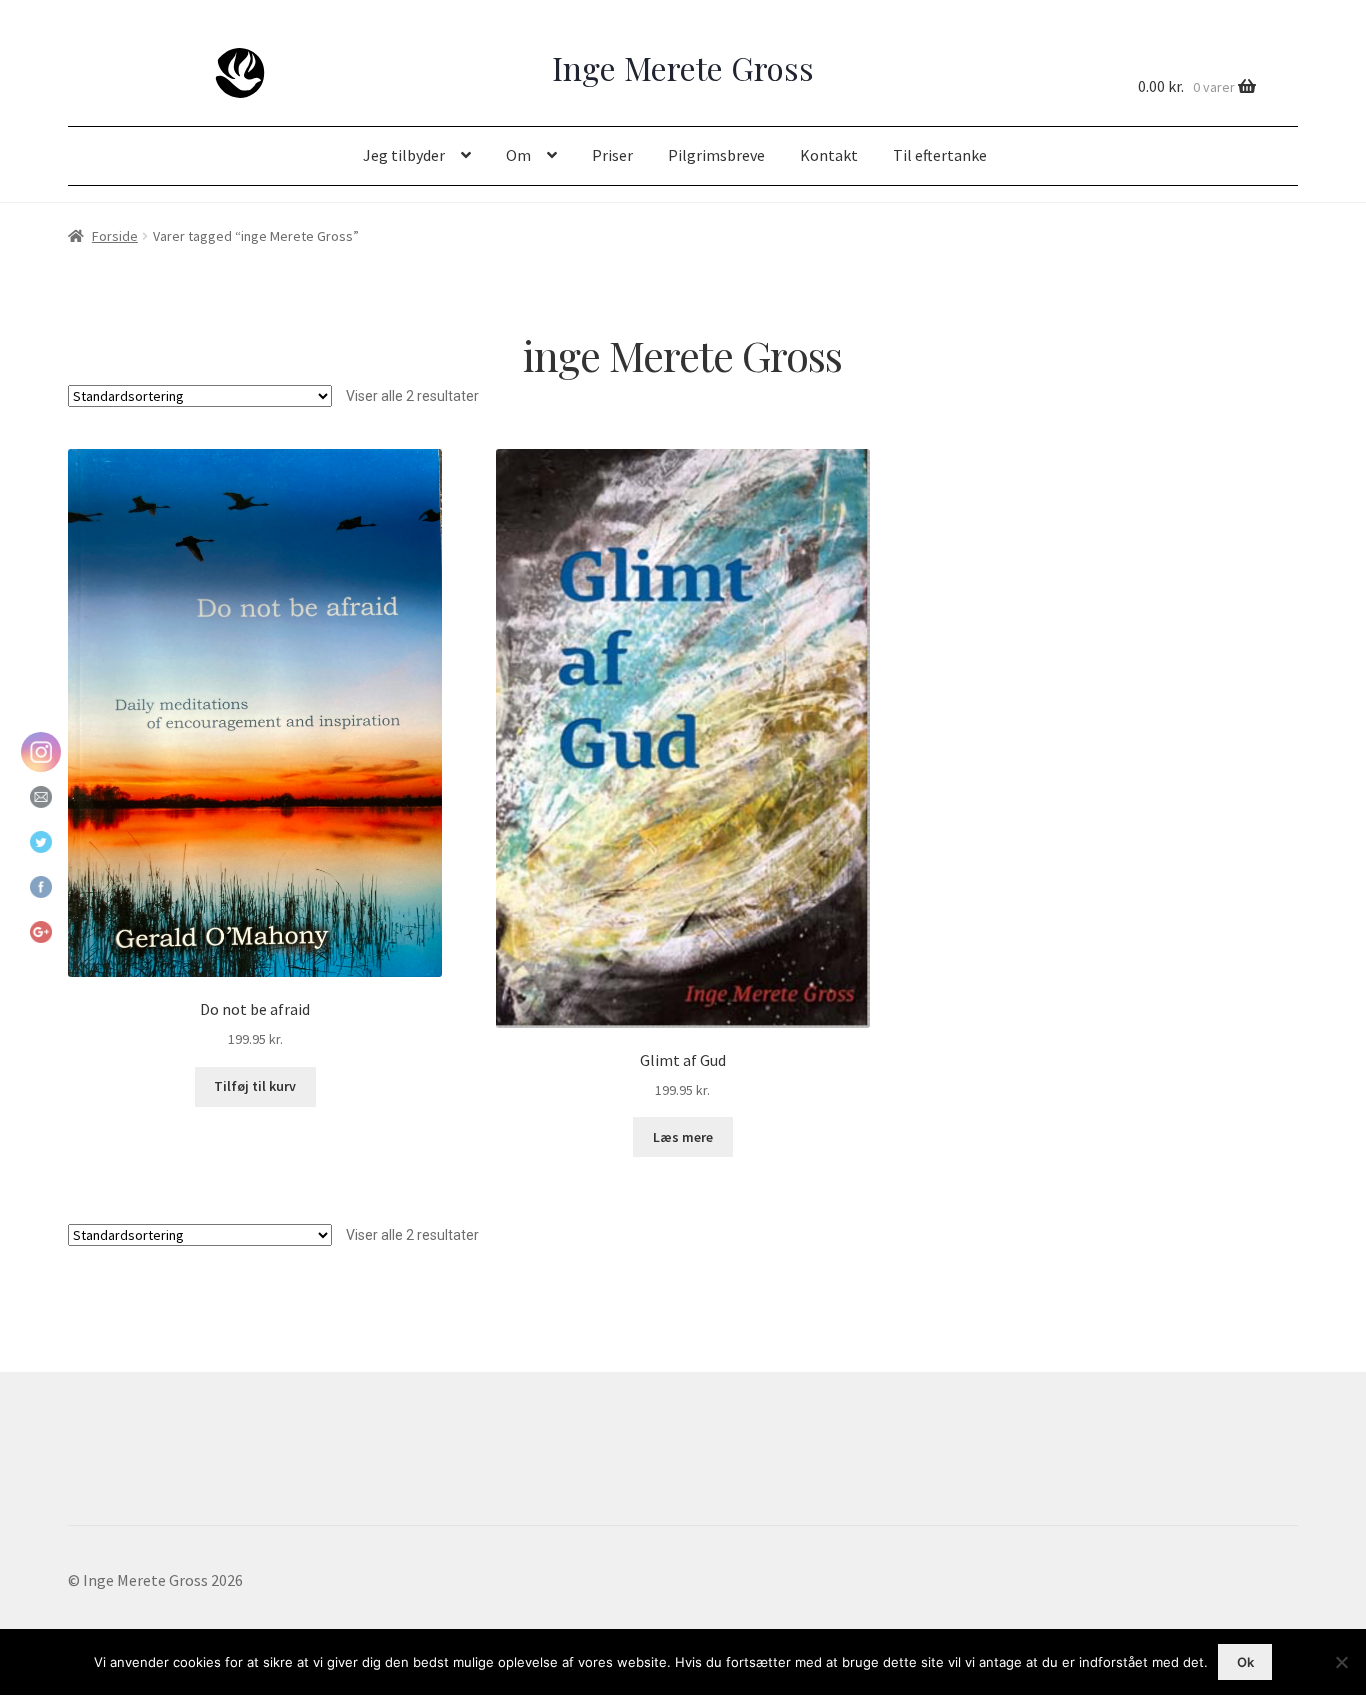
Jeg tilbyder (404, 155)
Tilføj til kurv (255, 1086)
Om (518, 155)
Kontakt (829, 155)
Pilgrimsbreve (716, 155)
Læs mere (683, 1137)
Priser (612, 155)
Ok (1245, 1662)
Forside (115, 236)
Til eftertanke (940, 155)
